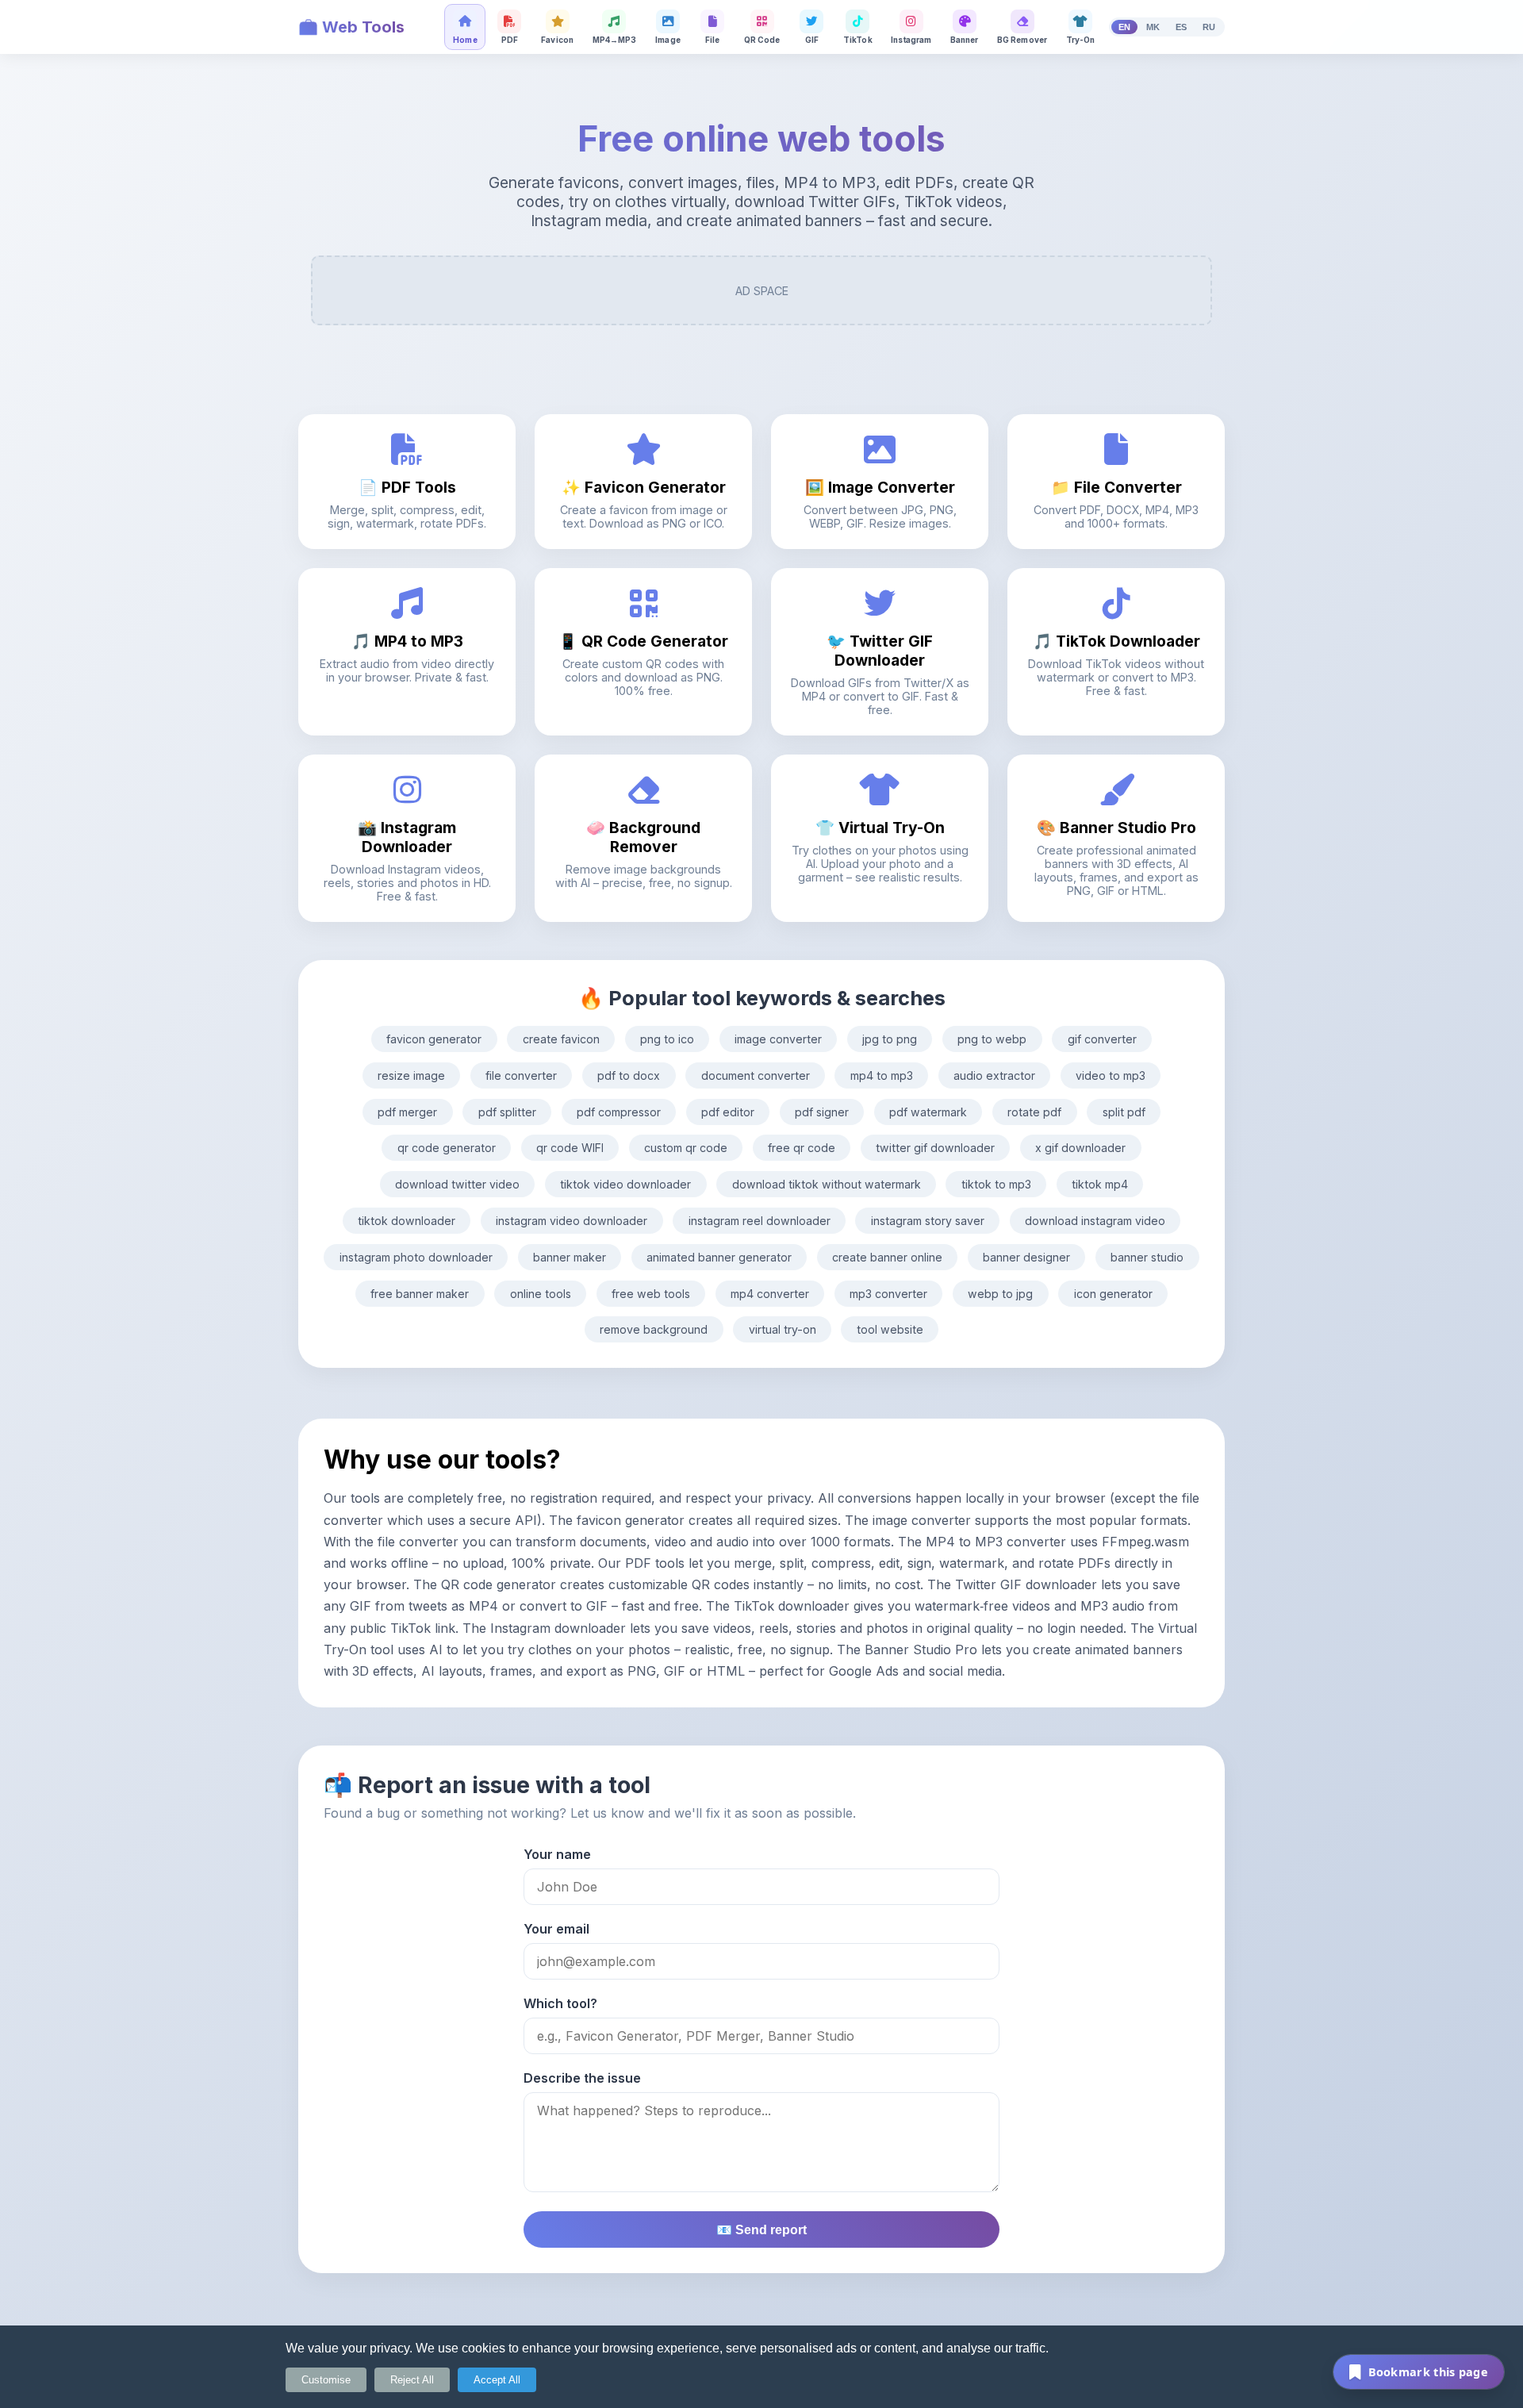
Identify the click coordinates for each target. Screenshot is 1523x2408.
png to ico (667, 1039)
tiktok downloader (407, 1221)
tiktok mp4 (1100, 1184)
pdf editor (728, 1112)
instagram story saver (928, 1221)
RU (1209, 27)
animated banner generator (719, 1257)
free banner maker (420, 1294)
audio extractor (994, 1075)
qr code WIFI (570, 1148)
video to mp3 (1111, 1075)
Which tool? (560, 2003)
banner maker (570, 1257)
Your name (557, 1854)
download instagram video (1095, 1221)
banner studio (1147, 1257)
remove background (654, 1329)
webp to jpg (1000, 1294)
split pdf (1124, 1112)
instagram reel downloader (760, 1221)
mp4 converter (770, 1294)
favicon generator (434, 1039)
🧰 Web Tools (351, 27)
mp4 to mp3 (882, 1075)
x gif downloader (1080, 1148)
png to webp (992, 1039)
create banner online (887, 1257)
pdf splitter (507, 1112)
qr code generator (447, 1148)
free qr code (802, 1148)
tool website (890, 1329)
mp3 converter (888, 1294)
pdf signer (822, 1112)
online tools (541, 1294)
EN (1124, 27)
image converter (778, 1039)
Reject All (412, 2380)
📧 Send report (761, 2230)
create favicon (561, 1039)
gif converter (1102, 1039)
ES (1181, 27)
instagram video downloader (572, 1221)
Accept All (497, 2380)
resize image (411, 1075)
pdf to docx (629, 1075)
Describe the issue (582, 2078)
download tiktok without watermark (827, 1184)
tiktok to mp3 (996, 1184)
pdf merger (407, 1112)
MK (1153, 27)
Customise (326, 2380)
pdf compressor (619, 1112)
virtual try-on (783, 1329)
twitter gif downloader (935, 1148)
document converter (756, 1075)
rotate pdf (1034, 1112)
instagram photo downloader (416, 1257)
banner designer (1026, 1257)
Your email (556, 1929)
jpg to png (890, 1039)
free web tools (651, 1294)
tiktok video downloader (625, 1184)
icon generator (1113, 1294)
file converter (521, 1075)
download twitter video (457, 1184)
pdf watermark (928, 1112)
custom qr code (686, 1148)
